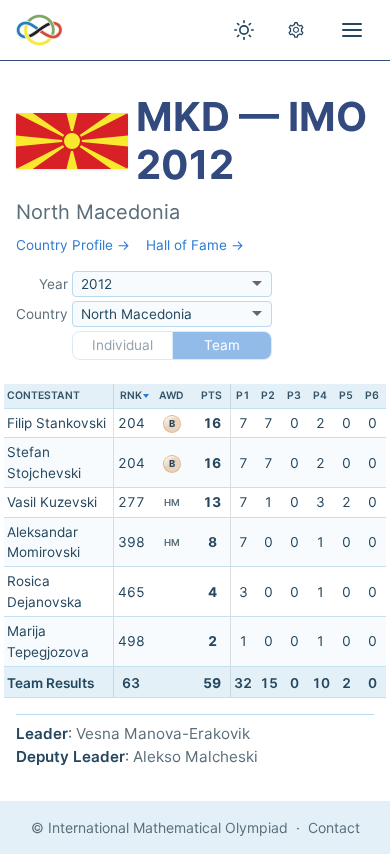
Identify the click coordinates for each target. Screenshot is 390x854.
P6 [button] (372, 395)
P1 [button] (243, 395)
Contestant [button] (43, 395)
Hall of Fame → (195, 245)
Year (53, 284)
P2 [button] (268, 395)
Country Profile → (73, 245)
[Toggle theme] (244, 30)
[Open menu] (352, 30)
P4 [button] (320, 395)
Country (42, 314)
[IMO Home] (39, 30)
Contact (334, 827)
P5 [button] (346, 395)
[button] (131, 396)
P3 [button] (294, 395)
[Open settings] (296, 30)
